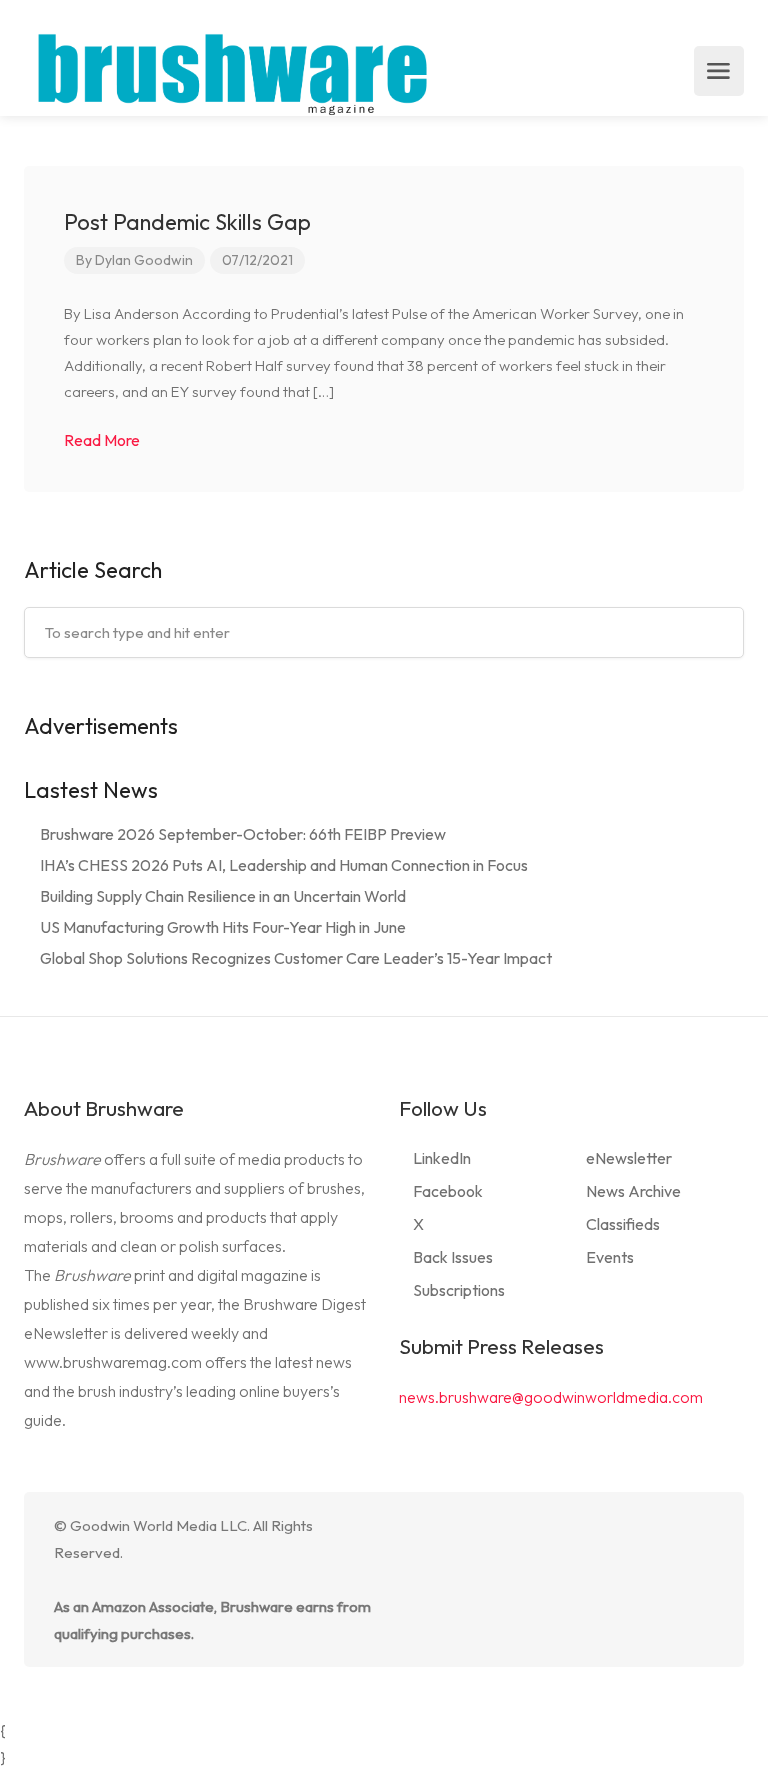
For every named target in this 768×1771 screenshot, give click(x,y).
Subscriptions (459, 1290)
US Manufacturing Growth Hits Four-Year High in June (223, 927)
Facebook (448, 1191)
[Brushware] (235, 71)
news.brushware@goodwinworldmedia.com (551, 1397)
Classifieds (623, 1224)
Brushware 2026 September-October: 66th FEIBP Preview (243, 834)
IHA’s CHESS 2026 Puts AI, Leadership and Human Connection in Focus (284, 865)
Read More (103, 440)
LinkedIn (442, 1158)
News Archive (633, 1191)
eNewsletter (629, 1158)
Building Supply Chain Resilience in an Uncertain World (223, 896)
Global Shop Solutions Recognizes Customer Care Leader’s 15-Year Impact (296, 958)
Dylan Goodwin (144, 260)
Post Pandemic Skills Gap (187, 222)
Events (610, 1257)
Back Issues (453, 1257)
